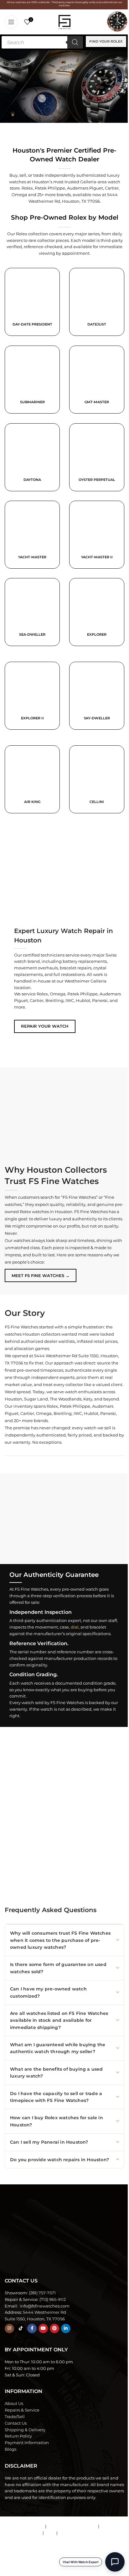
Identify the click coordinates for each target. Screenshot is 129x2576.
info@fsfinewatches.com (44, 2306)
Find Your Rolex (106, 41)
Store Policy (112, 2526)
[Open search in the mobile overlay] (42, 42)
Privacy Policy (72, 2533)
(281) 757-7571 (42, 2293)
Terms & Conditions (25, 2526)
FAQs (50, 2533)
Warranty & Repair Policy (72, 2526)
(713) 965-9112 (53, 2299)
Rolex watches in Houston (46, 1212)
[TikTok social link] (21, 2328)
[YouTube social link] (43, 2328)
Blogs (10, 2449)
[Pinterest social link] (54, 2328)
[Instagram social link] (9, 2328)
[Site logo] (64, 21)
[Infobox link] (97, 302)
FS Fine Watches (41, 2568)
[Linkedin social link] (66, 2328)
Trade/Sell (15, 2417)
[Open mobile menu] (11, 22)
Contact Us (16, 2423)
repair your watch (45, 1026)
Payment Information (27, 2443)
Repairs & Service (22, 2410)
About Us (14, 2403)
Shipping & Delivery (25, 2430)
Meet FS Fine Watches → (41, 1275)
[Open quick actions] (115, 2562)
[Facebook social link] (32, 2328)
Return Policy (18, 2436)
